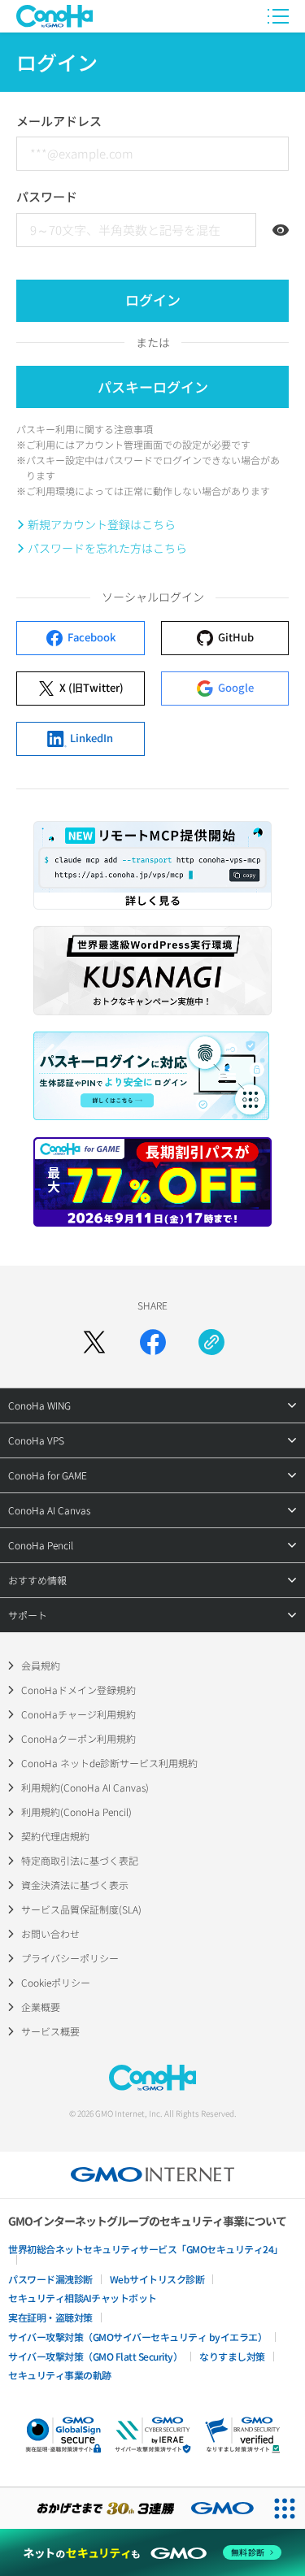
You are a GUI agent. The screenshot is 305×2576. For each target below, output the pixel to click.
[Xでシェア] (94, 1342)
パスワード (47, 196)
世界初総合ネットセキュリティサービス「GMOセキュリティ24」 (146, 2249)
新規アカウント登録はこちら (102, 524)
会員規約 (41, 1665)
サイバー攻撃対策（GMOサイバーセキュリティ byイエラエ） (137, 2337)
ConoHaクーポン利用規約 (78, 1738)
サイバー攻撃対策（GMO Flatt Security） (95, 2356)
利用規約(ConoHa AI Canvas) (85, 1787)
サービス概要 (50, 2031)
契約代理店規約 (55, 1836)
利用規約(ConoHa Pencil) (76, 1811)
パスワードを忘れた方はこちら (107, 548)
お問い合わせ (50, 1933)
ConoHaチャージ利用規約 (78, 1714)
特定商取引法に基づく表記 (80, 1860)
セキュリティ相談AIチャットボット (83, 2298)
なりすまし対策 (232, 2356)
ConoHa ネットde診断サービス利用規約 (109, 1763)
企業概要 (41, 2007)
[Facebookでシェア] (153, 1342)
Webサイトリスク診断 (157, 2279)
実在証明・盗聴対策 (50, 2317)
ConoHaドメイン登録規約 (78, 1690)
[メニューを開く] (278, 16)
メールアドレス (59, 121)
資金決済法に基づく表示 (75, 1885)
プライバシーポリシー (70, 1958)
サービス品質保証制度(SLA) (81, 1909)
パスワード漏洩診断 (50, 2279)
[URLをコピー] (211, 1342)
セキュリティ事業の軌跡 (60, 2375)
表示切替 (281, 230)
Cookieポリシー (56, 1982)
